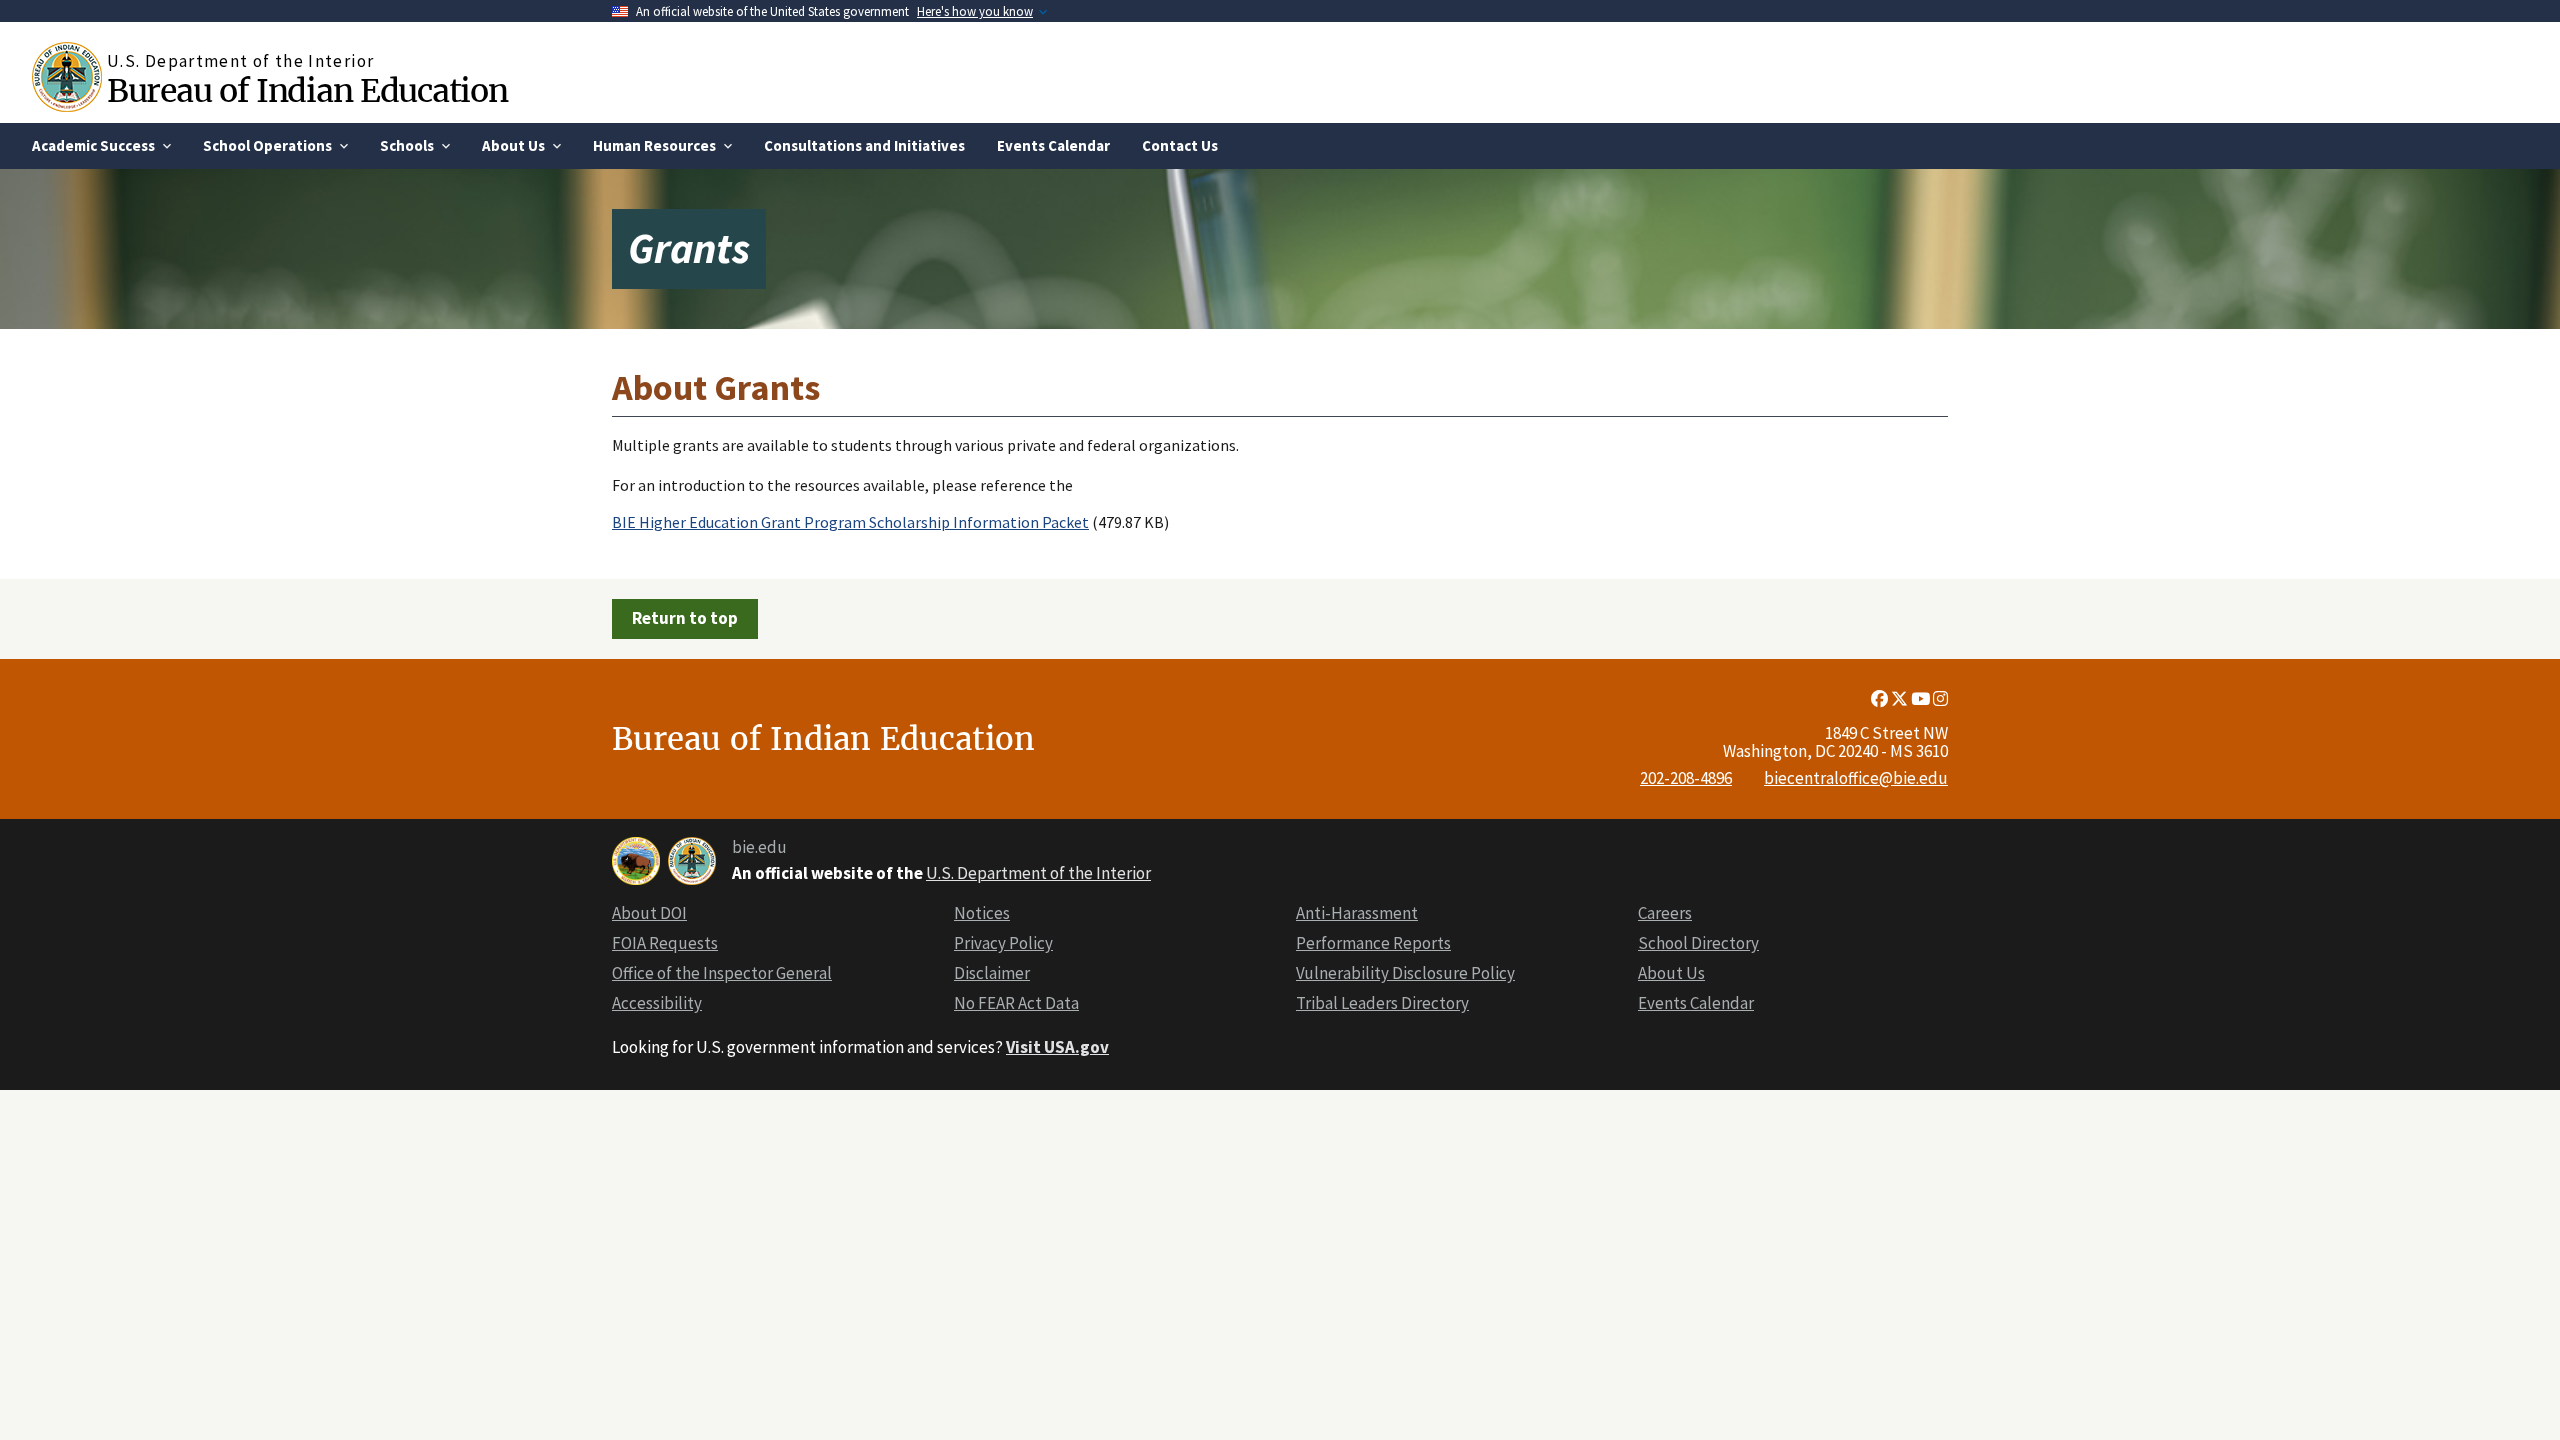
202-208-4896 (1686, 778)
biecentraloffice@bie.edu (1856, 778)
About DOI (649, 913)
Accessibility (657, 1003)
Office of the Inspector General (722, 973)
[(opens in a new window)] (1881, 699)
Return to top (685, 618)
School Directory (1698, 943)
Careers (1665, 913)
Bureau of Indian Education (307, 90)
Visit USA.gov (1057, 1047)
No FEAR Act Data (1016, 1003)
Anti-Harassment (1357, 913)
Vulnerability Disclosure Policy (1405, 973)
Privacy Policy (1003, 943)
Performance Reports (1373, 943)
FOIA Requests (665, 943)
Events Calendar (1696, 1003)
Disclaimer (992, 973)
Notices (982, 913)
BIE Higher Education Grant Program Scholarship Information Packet (850, 522)
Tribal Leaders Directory (1382, 1003)
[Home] (69, 77)
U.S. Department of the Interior (1038, 873)
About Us (1671, 973)
